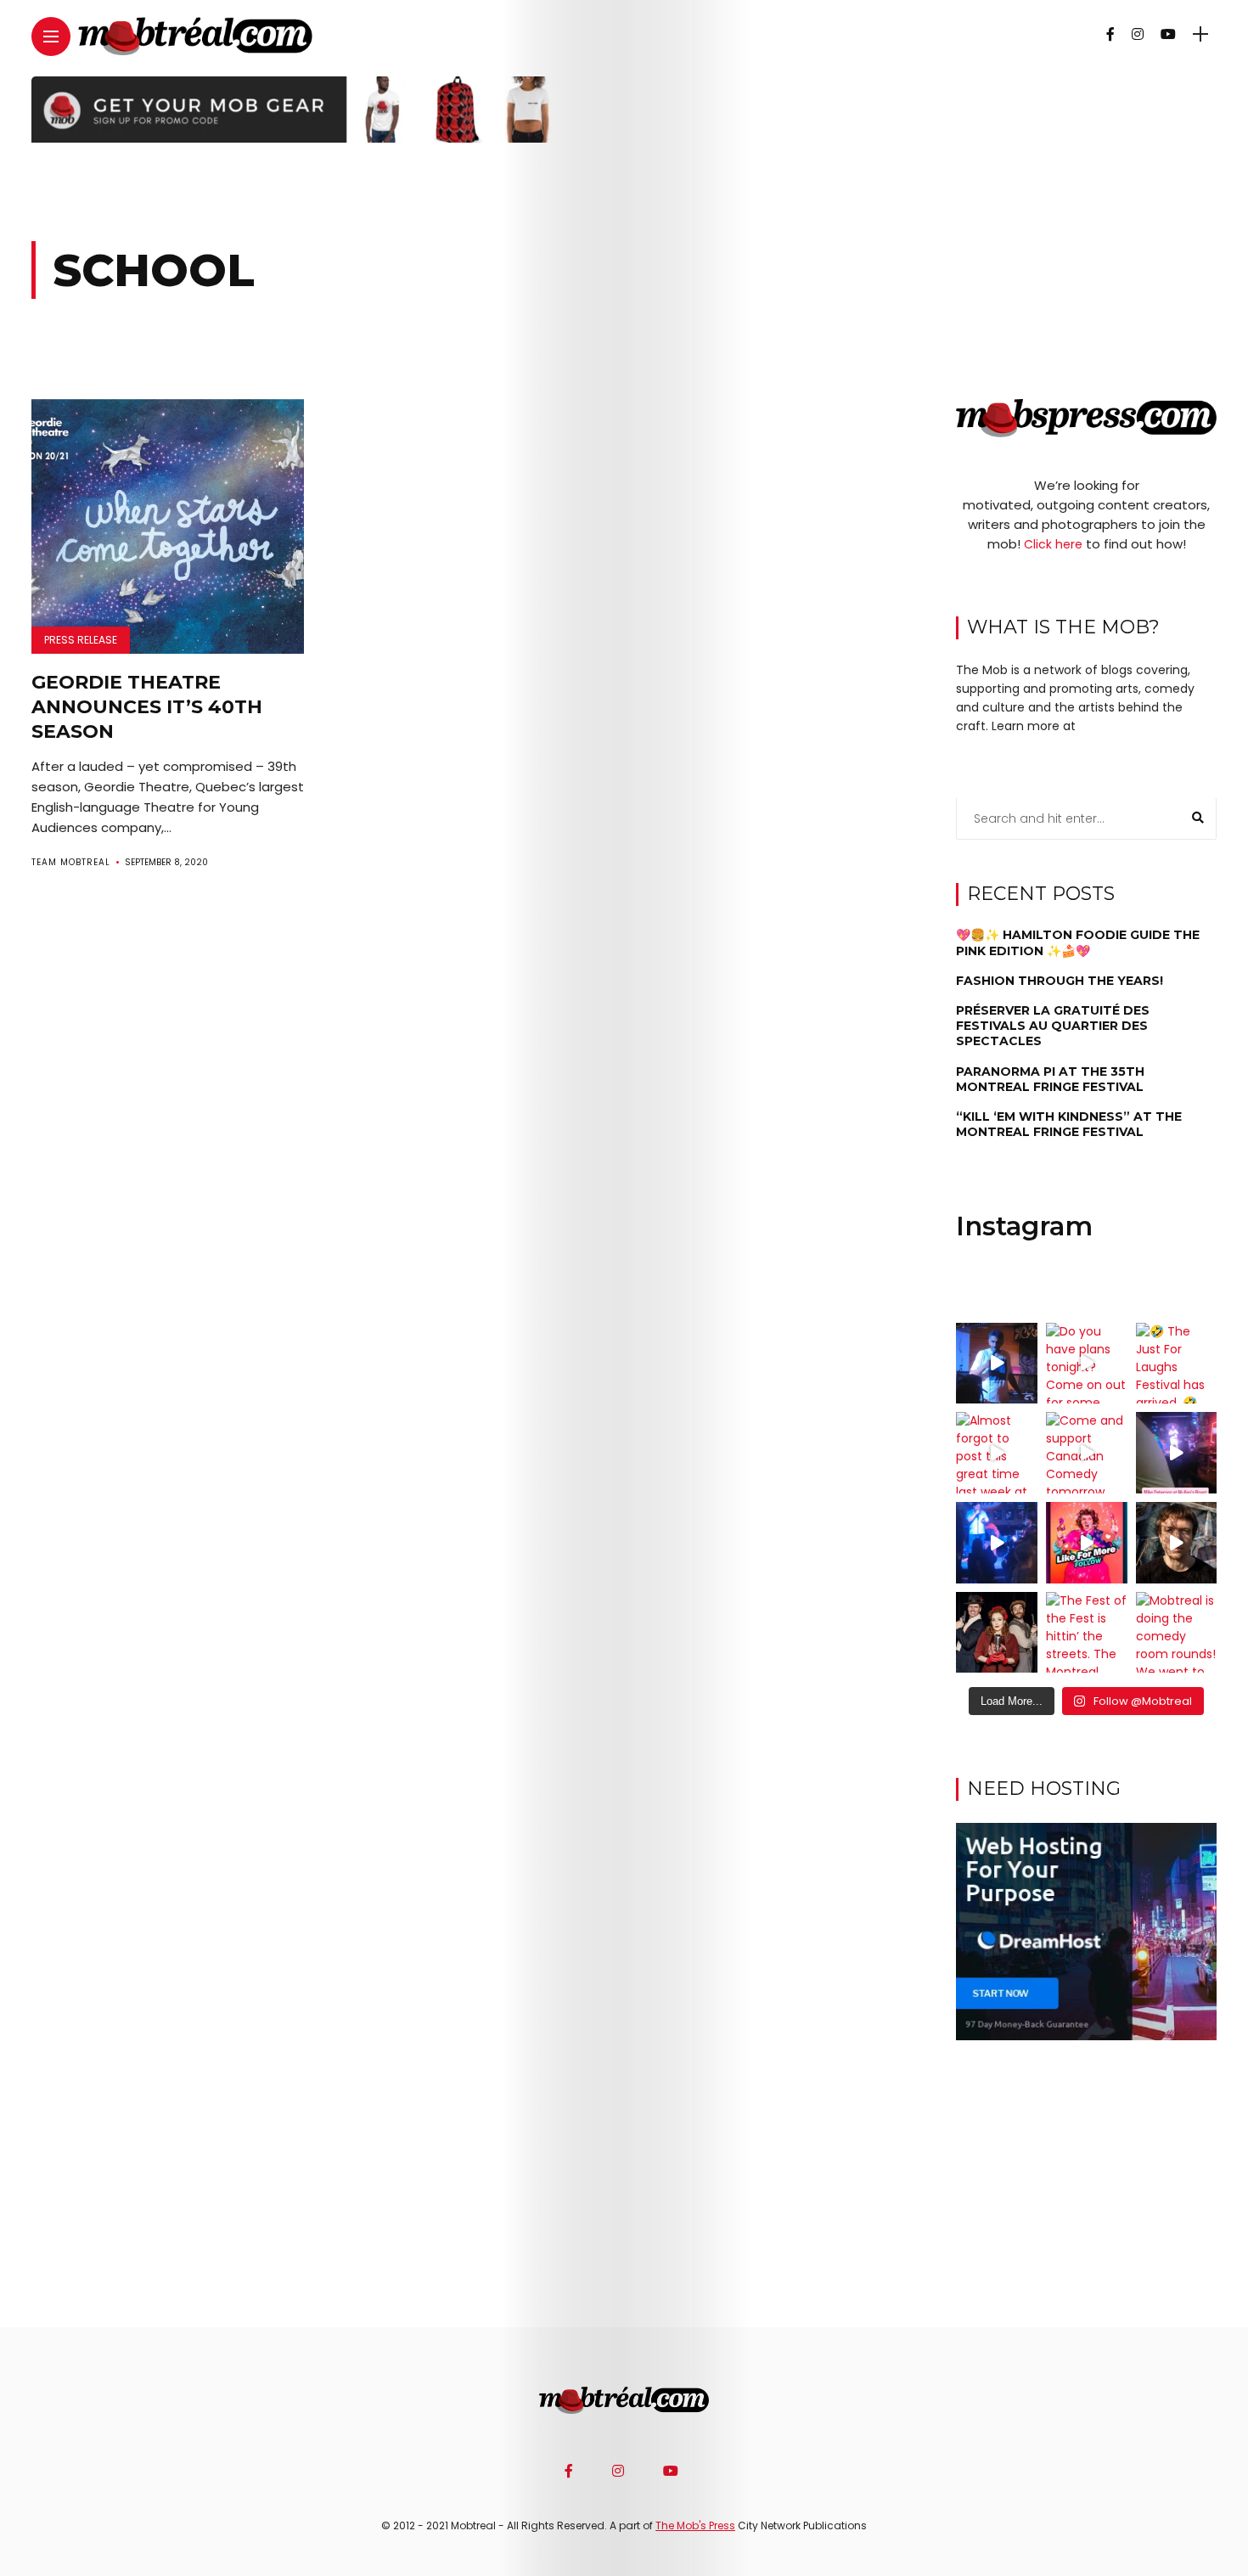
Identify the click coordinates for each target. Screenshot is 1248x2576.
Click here (1053, 545)
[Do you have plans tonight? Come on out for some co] (1087, 1364)
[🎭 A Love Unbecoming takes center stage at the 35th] (997, 1633)
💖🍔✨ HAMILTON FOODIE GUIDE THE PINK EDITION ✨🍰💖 (1078, 943)
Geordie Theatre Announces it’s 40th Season (147, 706)
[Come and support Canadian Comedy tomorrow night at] (1087, 1453)
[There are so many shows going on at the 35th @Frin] (1177, 1543)
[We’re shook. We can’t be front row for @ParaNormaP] (1087, 1543)
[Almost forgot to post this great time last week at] (997, 1453)
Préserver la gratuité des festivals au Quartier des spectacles (1053, 1026)
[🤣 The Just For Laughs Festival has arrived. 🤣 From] (1177, 1364)
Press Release (81, 640)
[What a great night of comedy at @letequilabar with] (997, 1364)
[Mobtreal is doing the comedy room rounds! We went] (1177, 1633)
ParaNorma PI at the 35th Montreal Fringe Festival (1050, 1079)
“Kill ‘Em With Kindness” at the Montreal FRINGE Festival (1069, 1125)
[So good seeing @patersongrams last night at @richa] (1177, 1453)
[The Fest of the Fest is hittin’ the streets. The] (1087, 1633)
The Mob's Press (695, 2525)
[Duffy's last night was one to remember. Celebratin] (997, 1543)
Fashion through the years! (1060, 981)
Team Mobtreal (71, 862)
